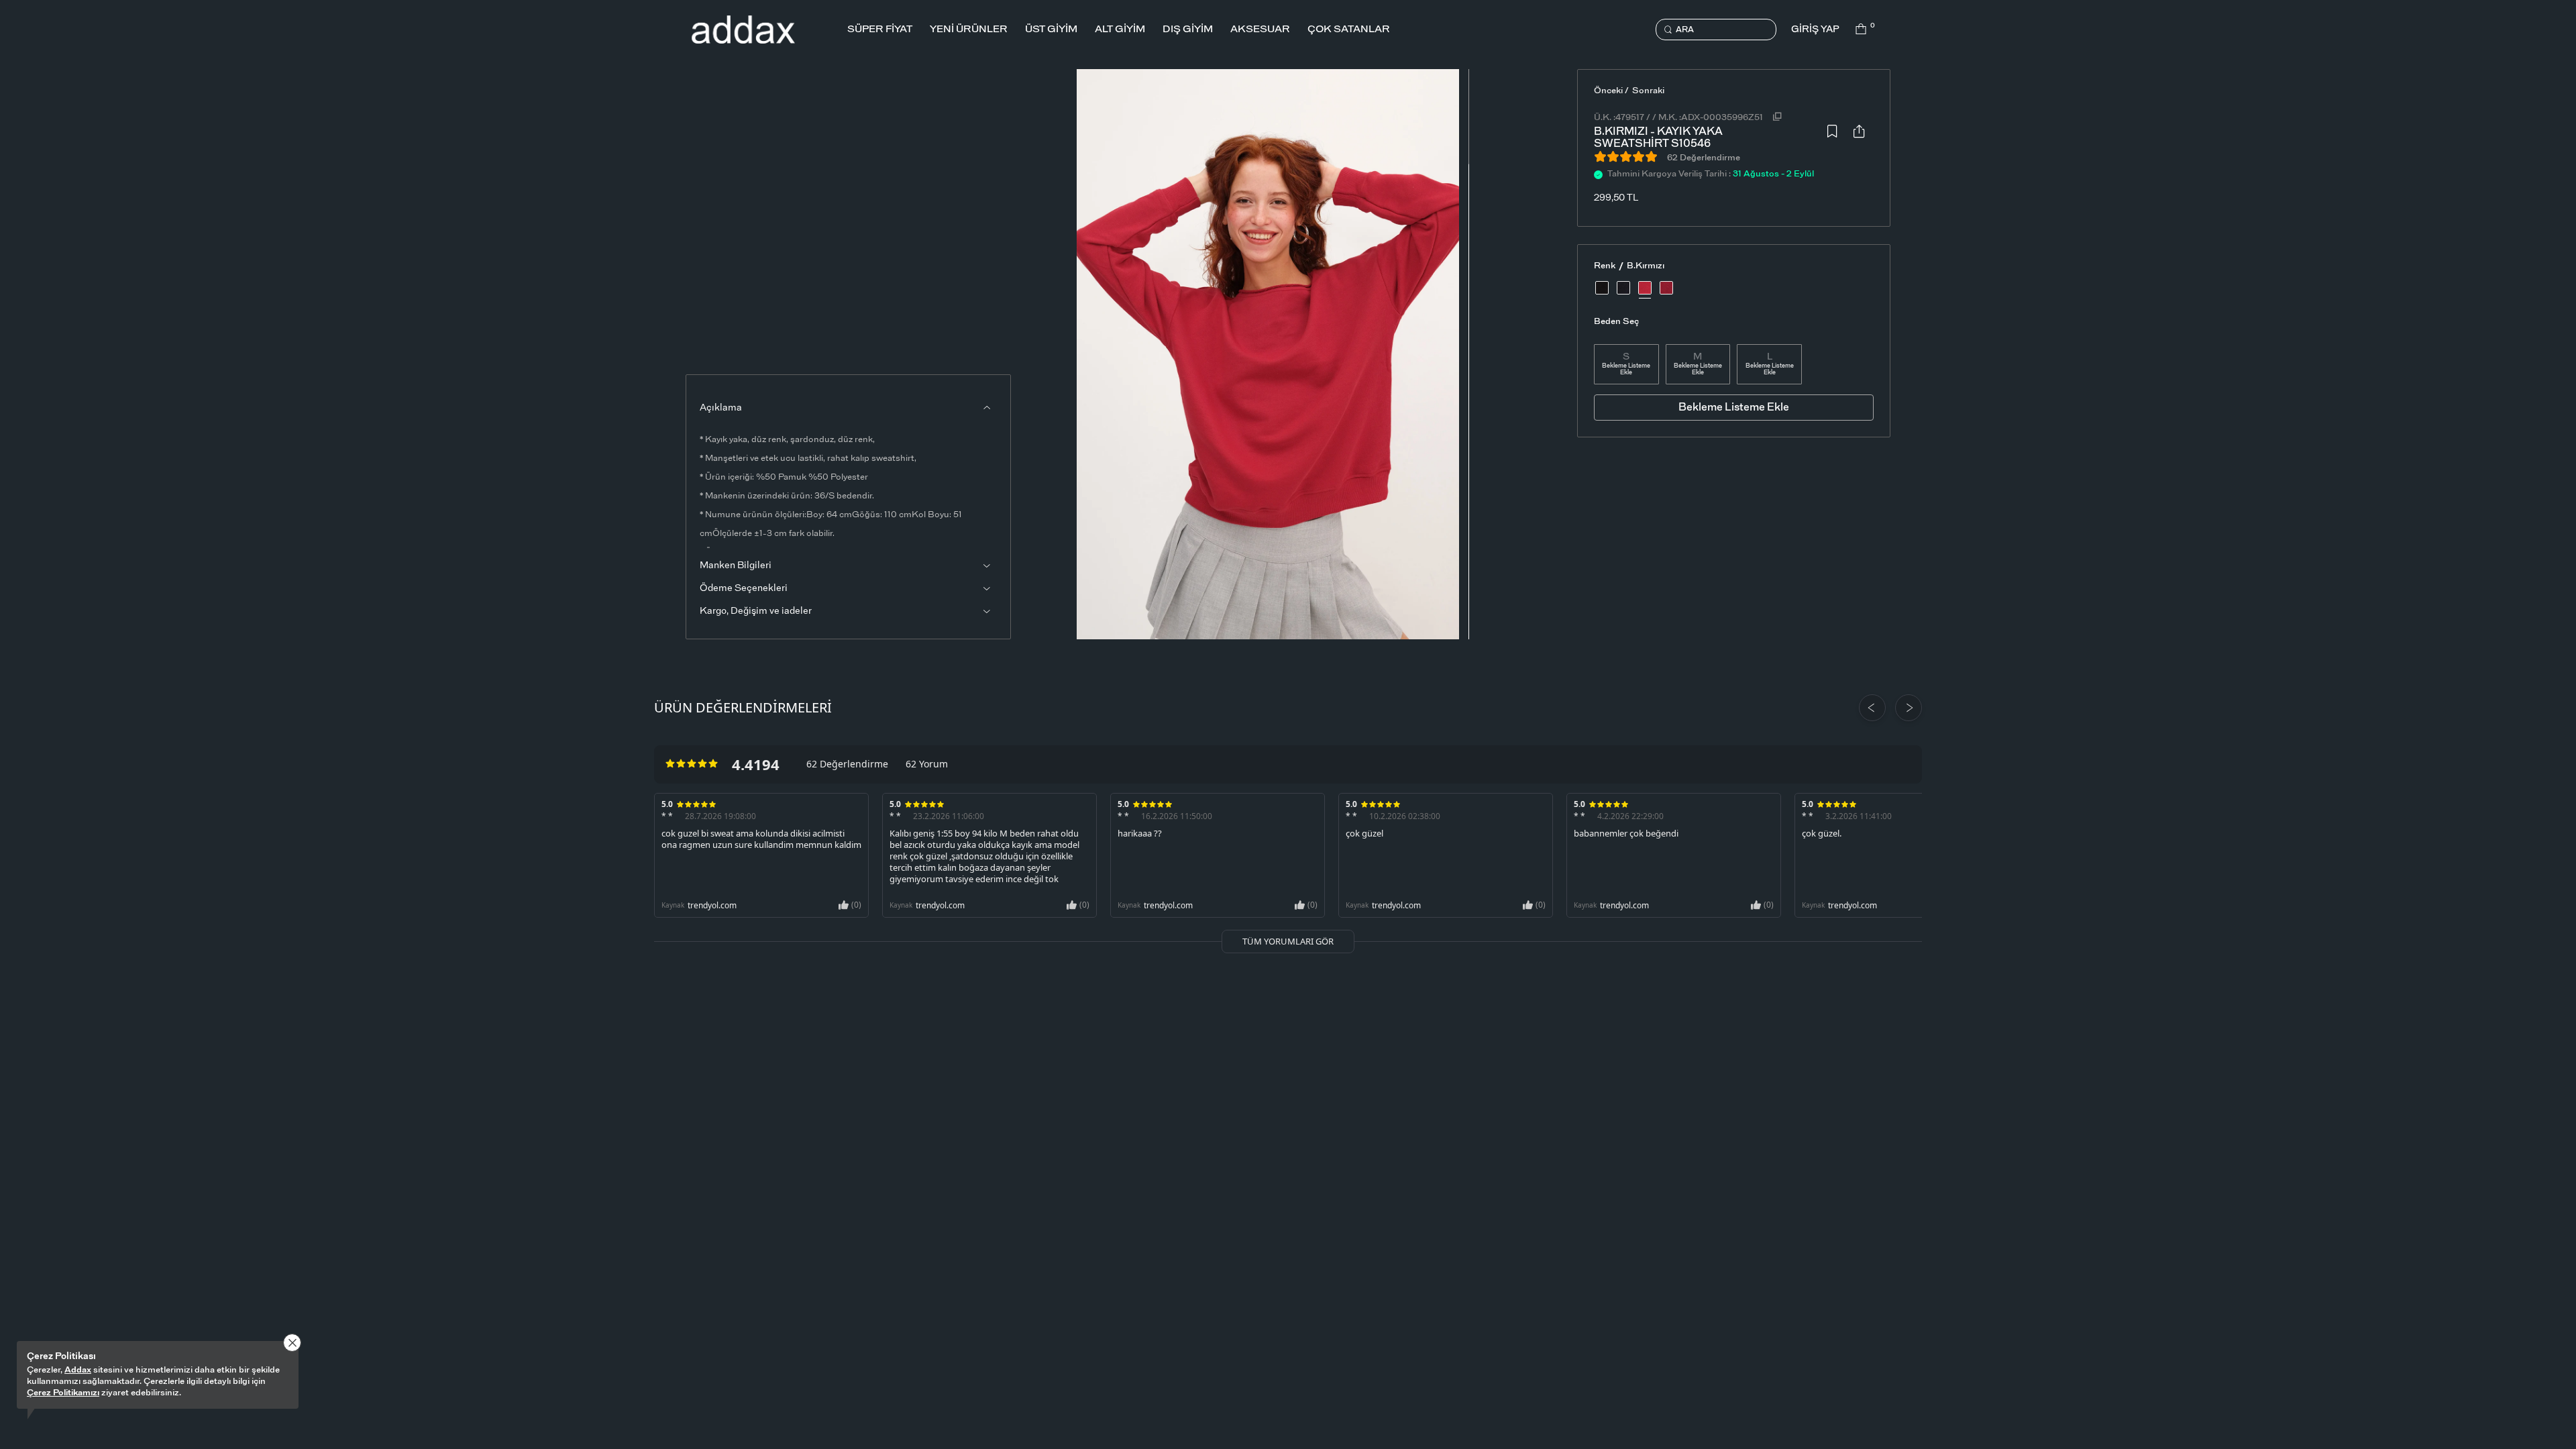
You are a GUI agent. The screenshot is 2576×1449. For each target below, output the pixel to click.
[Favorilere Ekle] (1832, 135)
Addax (78, 1370)
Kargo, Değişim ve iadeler (756, 611)
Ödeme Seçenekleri (744, 588)
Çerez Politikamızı (63, 1393)
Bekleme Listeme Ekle (1626, 369)
